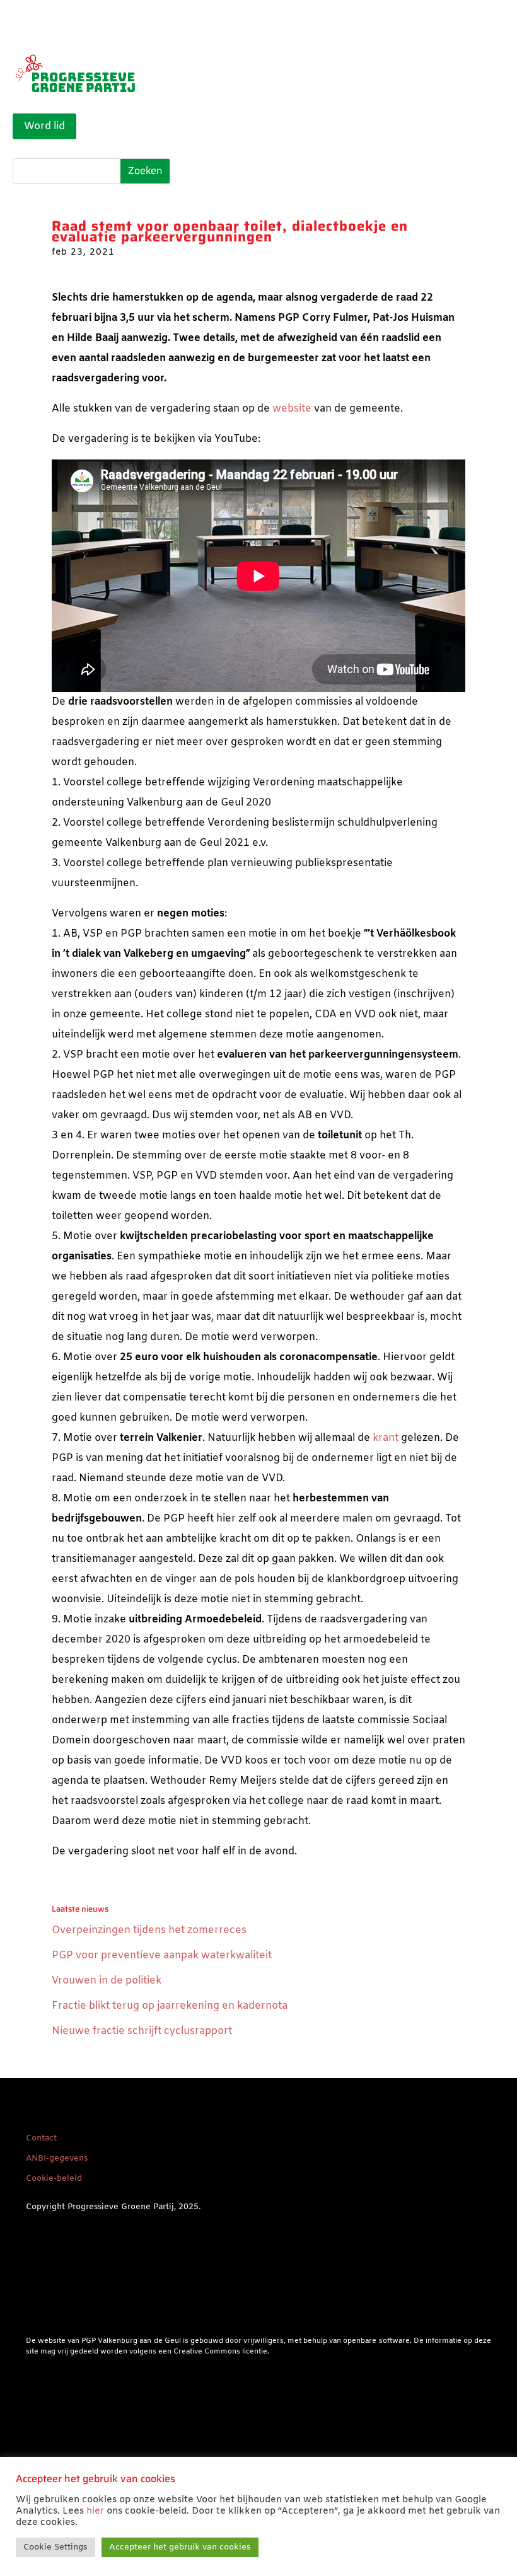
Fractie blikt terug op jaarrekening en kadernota (170, 2006)
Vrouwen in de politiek (107, 1981)
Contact (41, 2138)
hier (95, 2511)
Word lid (44, 126)
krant (386, 1438)
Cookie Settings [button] (55, 2547)
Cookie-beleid (54, 2179)
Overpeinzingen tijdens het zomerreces (149, 1930)
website (292, 409)
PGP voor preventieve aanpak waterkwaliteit (162, 1955)
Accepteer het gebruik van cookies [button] (180, 2547)
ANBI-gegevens (57, 2158)
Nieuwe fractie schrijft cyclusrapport (142, 2031)
